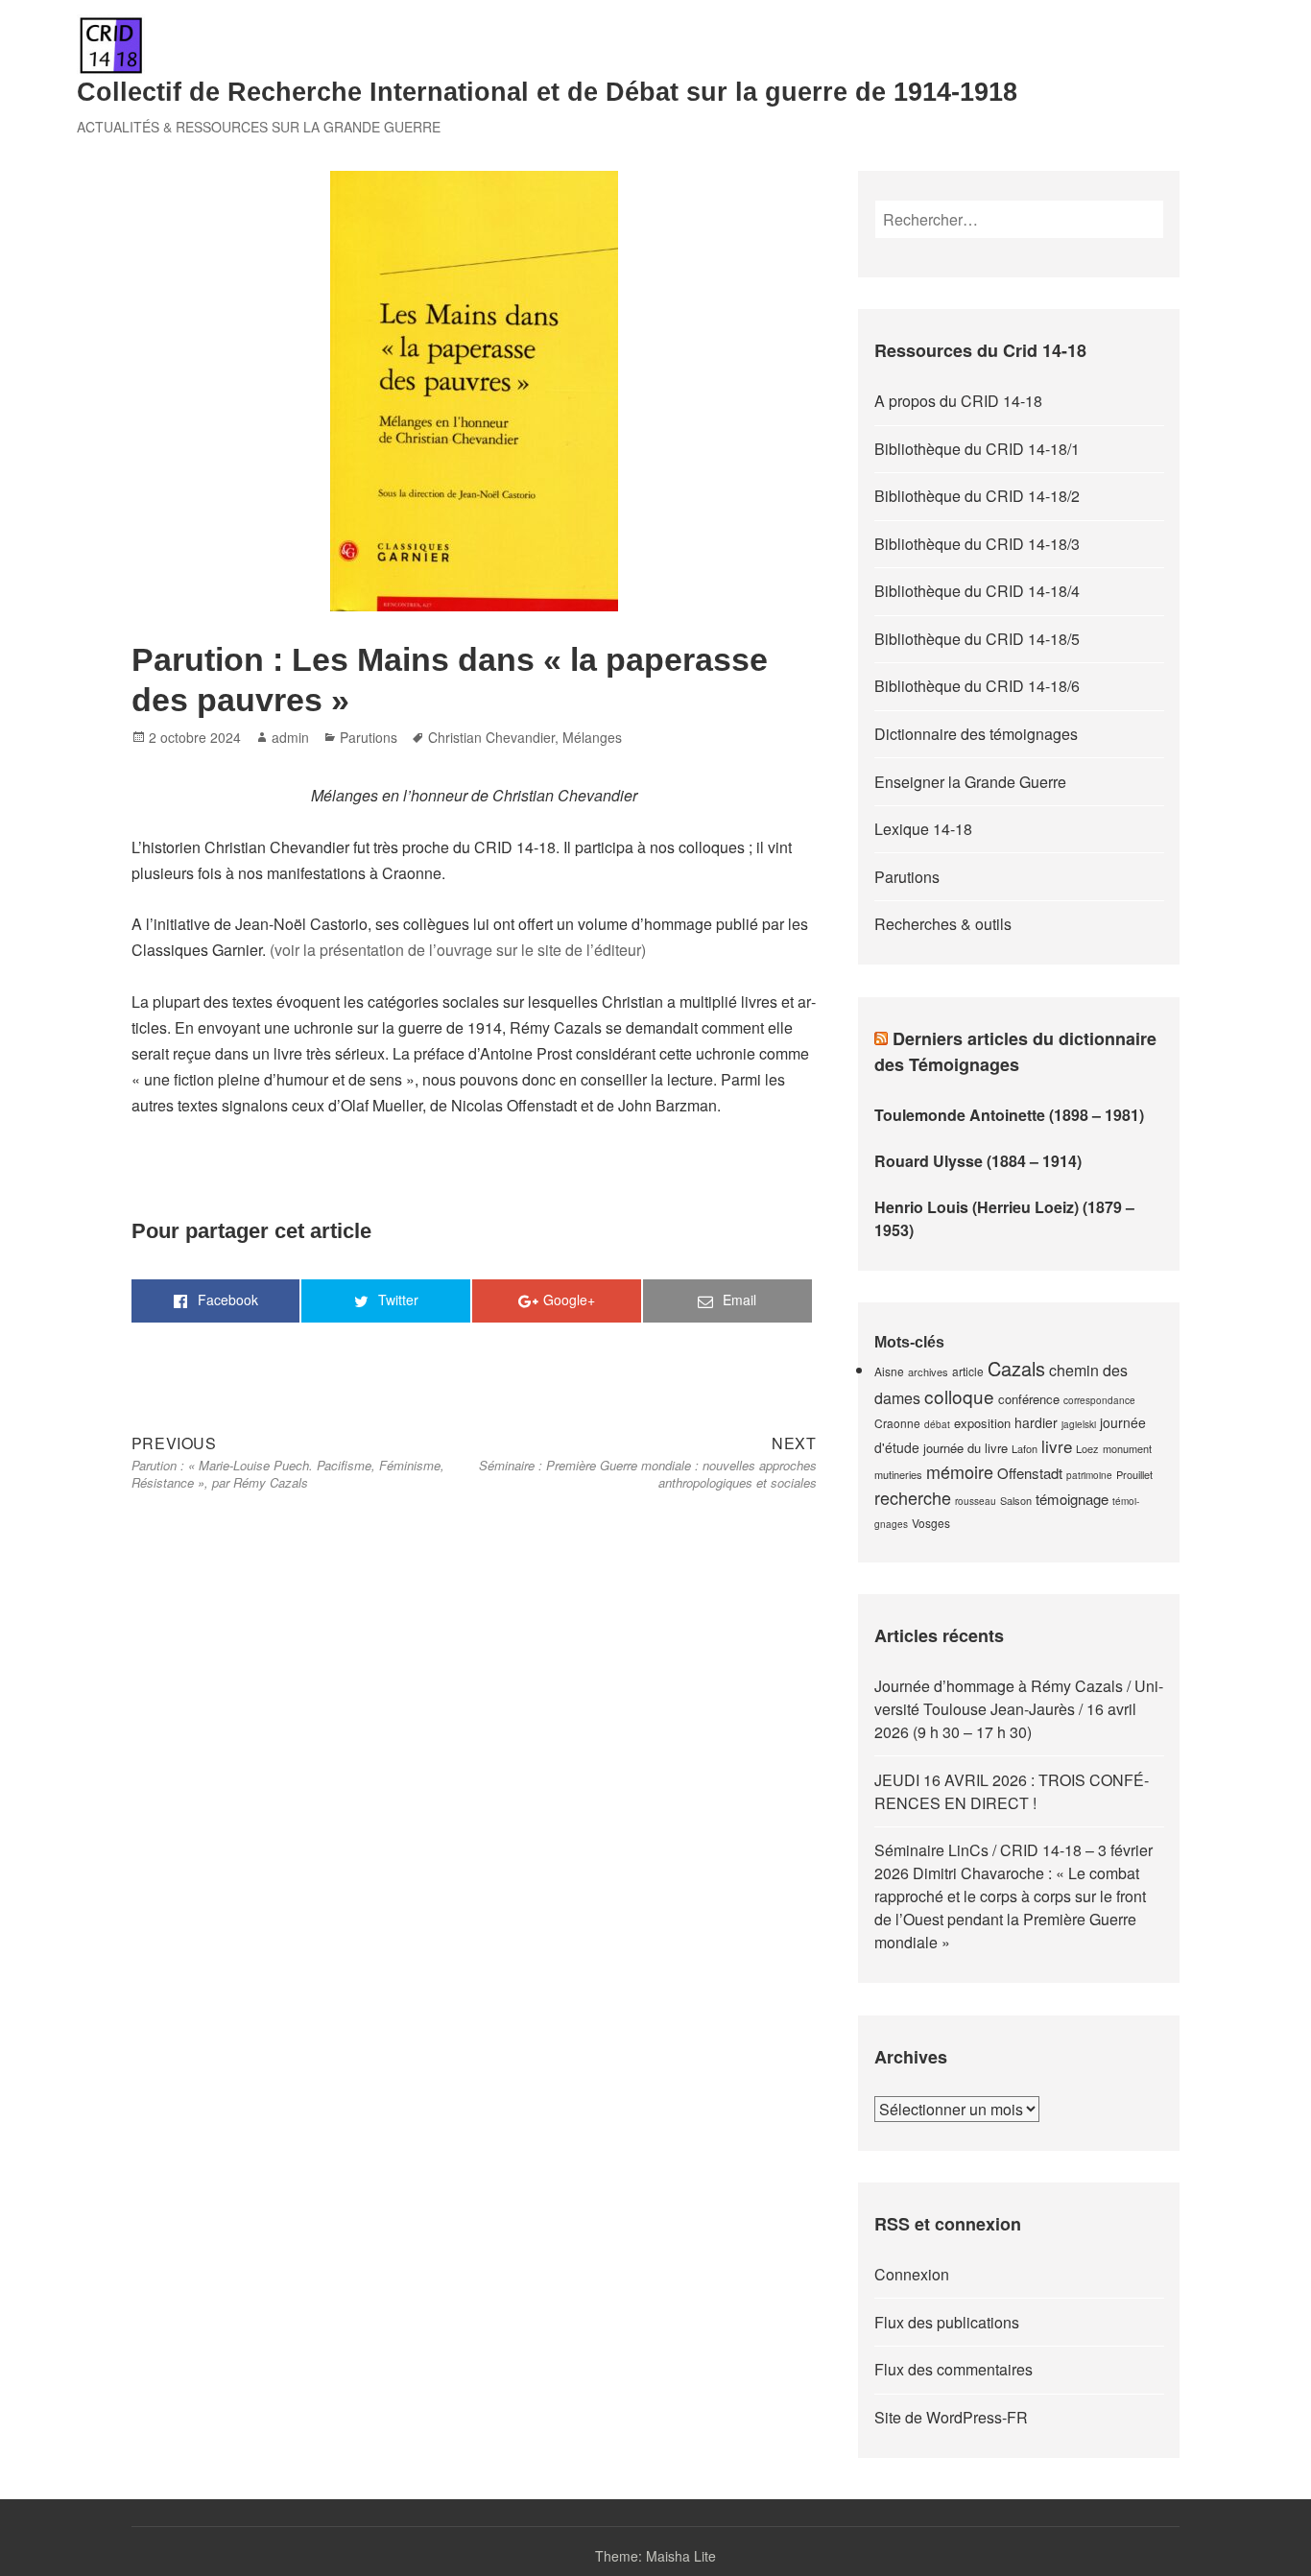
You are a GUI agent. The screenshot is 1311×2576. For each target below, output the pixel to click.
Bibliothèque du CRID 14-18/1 (977, 449)
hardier (1036, 1422)
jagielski (1079, 1424)
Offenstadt (1030, 1473)
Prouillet (1134, 1474)
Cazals (1016, 1368)
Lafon (1025, 1448)
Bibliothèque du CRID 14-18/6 (977, 686)
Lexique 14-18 (923, 829)
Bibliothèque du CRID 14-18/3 (977, 544)
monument (1127, 1448)
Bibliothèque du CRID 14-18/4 (977, 591)
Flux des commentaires (953, 2369)
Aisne (889, 1371)
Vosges (931, 1523)
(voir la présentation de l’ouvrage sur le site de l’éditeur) (458, 950)
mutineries (898, 1474)
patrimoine (1089, 1475)
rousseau (976, 1501)
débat (937, 1424)
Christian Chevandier (491, 737)
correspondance (1099, 1400)
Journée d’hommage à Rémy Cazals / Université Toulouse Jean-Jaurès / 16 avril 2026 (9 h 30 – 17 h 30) (1019, 1709)
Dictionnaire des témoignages (976, 734)
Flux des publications (947, 2322)
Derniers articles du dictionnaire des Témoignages (1015, 1051)
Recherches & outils (943, 924)
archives (928, 1371)
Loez (1087, 1448)
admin (290, 737)
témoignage (1072, 1499)
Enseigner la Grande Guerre (970, 782)
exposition (982, 1423)
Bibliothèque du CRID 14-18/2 (977, 496)
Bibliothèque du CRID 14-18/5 (977, 639)
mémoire (960, 1471)
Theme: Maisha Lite (655, 2556)
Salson (1016, 1500)
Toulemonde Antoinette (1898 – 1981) (1009, 1115)
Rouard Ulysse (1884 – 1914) (978, 1161)
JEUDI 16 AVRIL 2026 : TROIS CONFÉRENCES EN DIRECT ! (1012, 1791)
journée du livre (965, 1448)
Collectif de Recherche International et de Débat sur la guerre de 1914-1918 (547, 92)
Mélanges (592, 737)
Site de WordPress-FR (951, 2417)
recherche (913, 1497)
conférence (1029, 1399)
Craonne (897, 1423)
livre (1057, 1446)
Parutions (369, 737)
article (968, 1371)
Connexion (912, 2274)
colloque (959, 1396)
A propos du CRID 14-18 (958, 401)
